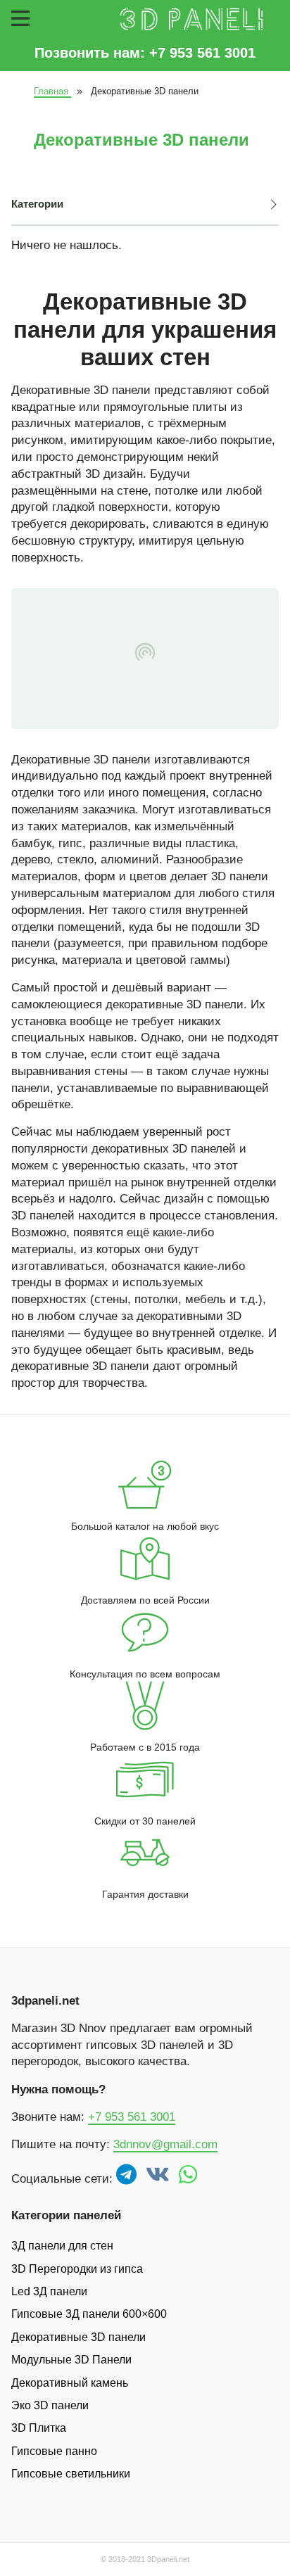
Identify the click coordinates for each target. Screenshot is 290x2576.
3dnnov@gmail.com (165, 2144)
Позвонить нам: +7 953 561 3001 (145, 53)
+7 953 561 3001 (132, 2117)
